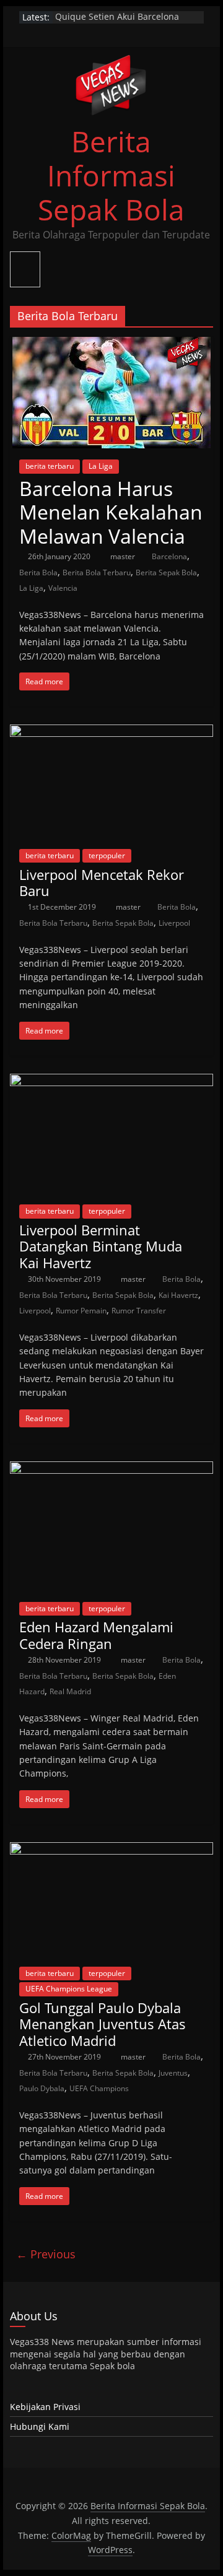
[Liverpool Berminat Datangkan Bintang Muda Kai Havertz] (111, 1081)
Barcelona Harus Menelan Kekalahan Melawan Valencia (111, 512)
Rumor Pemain (81, 1311)
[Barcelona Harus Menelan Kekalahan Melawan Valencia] (111, 344)
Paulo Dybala (42, 2088)
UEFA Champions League (69, 1989)
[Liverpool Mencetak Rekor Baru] (111, 732)
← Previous (46, 2254)
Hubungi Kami (40, 2426)
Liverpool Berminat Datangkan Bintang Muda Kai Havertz (101, 1246)
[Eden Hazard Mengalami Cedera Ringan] (111, 1469)
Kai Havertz (178, 1295)
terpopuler (107, 855)
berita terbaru (50, 466)
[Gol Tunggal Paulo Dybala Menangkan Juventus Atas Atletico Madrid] (111, 1850)
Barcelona (169, 556)
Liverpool (174, 923)
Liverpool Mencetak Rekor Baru (102, 882)
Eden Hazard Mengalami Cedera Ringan (96, 1635)
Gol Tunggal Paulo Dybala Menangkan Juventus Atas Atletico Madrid (103, 2024)
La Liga (101, 466)
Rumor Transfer (139, 1311)
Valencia (63, 588)
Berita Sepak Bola (166, 572)
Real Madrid (70, 1691)
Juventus (173, 2073)
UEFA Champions (99, 2088)
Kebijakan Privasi (45, 2407)
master (124, 556)
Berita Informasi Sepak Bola (111, 175)
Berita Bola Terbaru (97, 572)
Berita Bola (38, 572)
